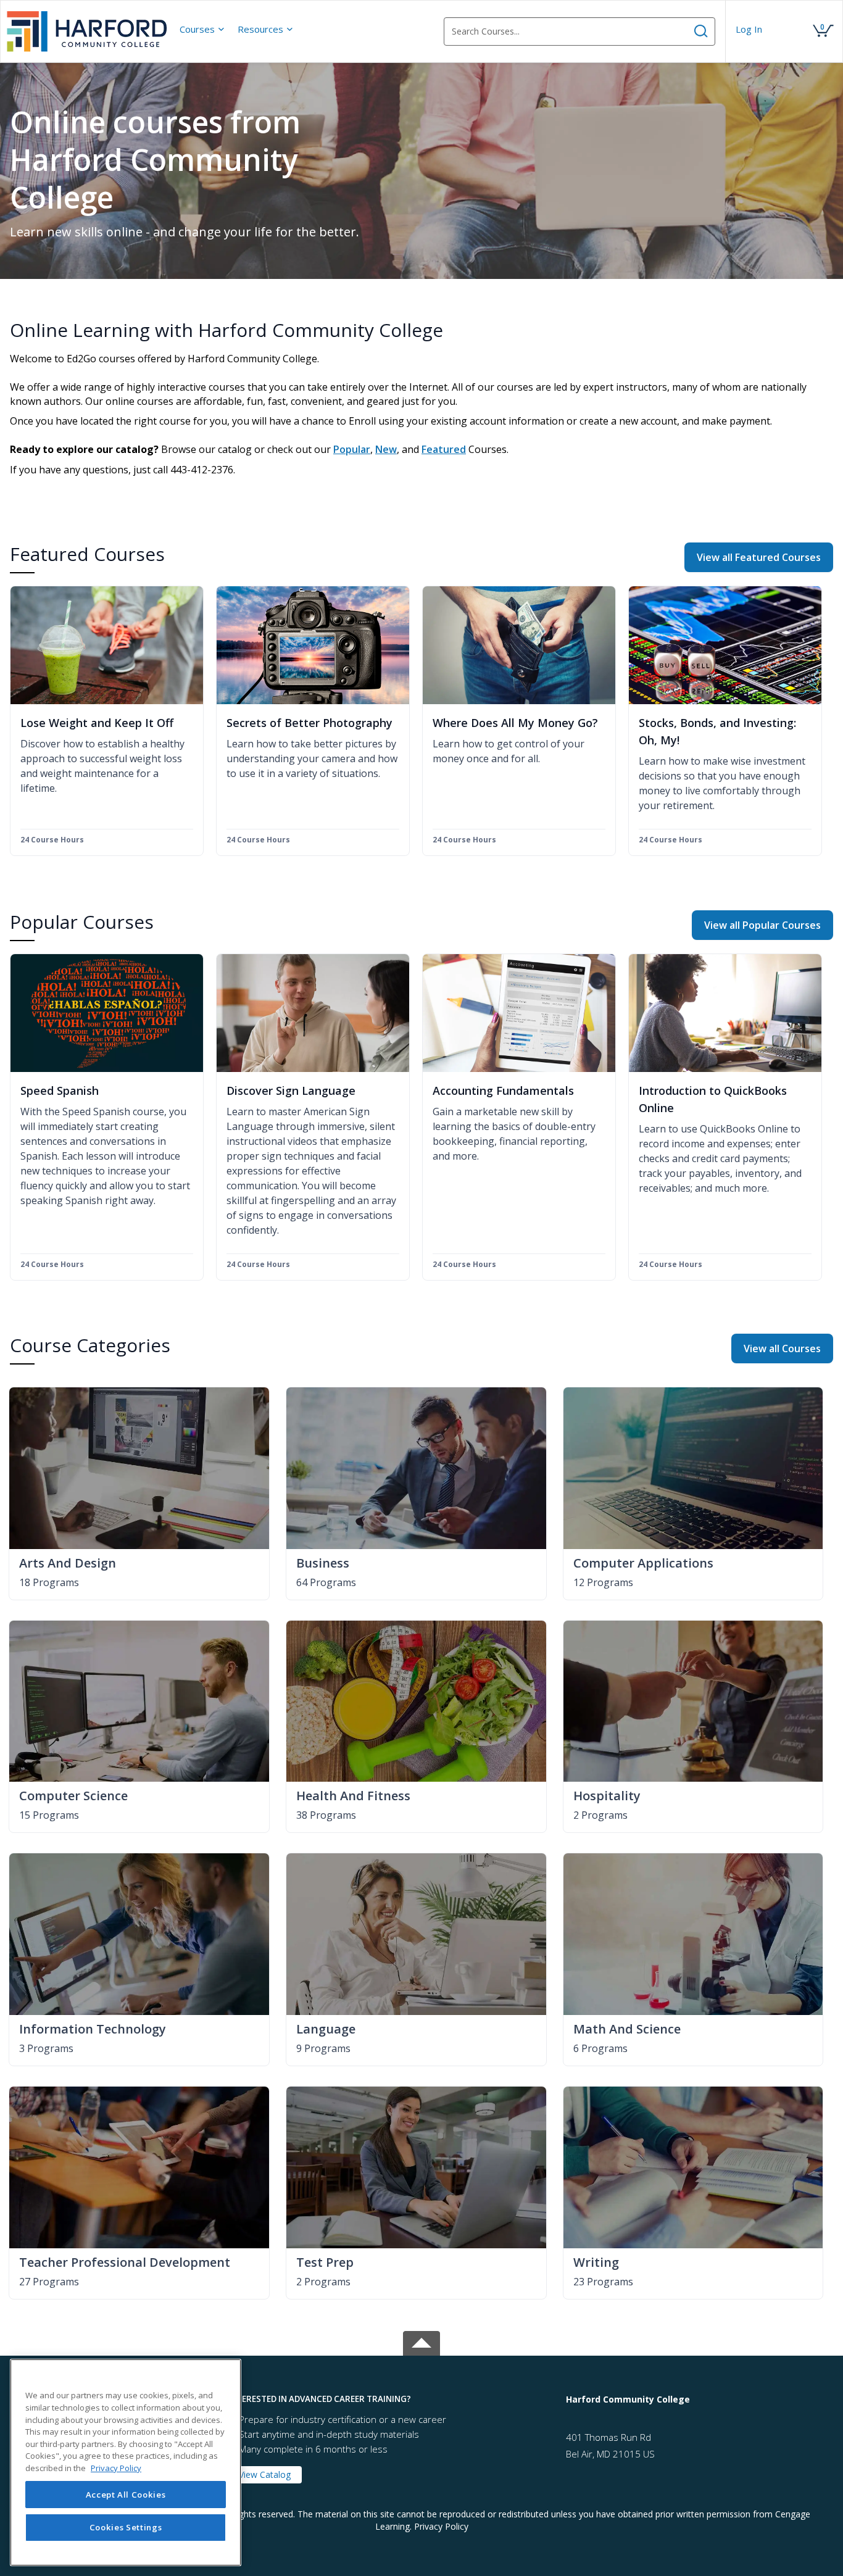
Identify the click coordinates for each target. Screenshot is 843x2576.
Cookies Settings (126, 2528)
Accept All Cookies (126, 2495)
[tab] (388, 2399)
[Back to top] (421, 2341)
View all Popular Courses (762, 925)
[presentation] (202, 29)
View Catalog (265, 2474)
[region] (126, 2462)
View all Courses (782, 1348)
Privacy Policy (441, 2526)
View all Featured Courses (759, 557)
